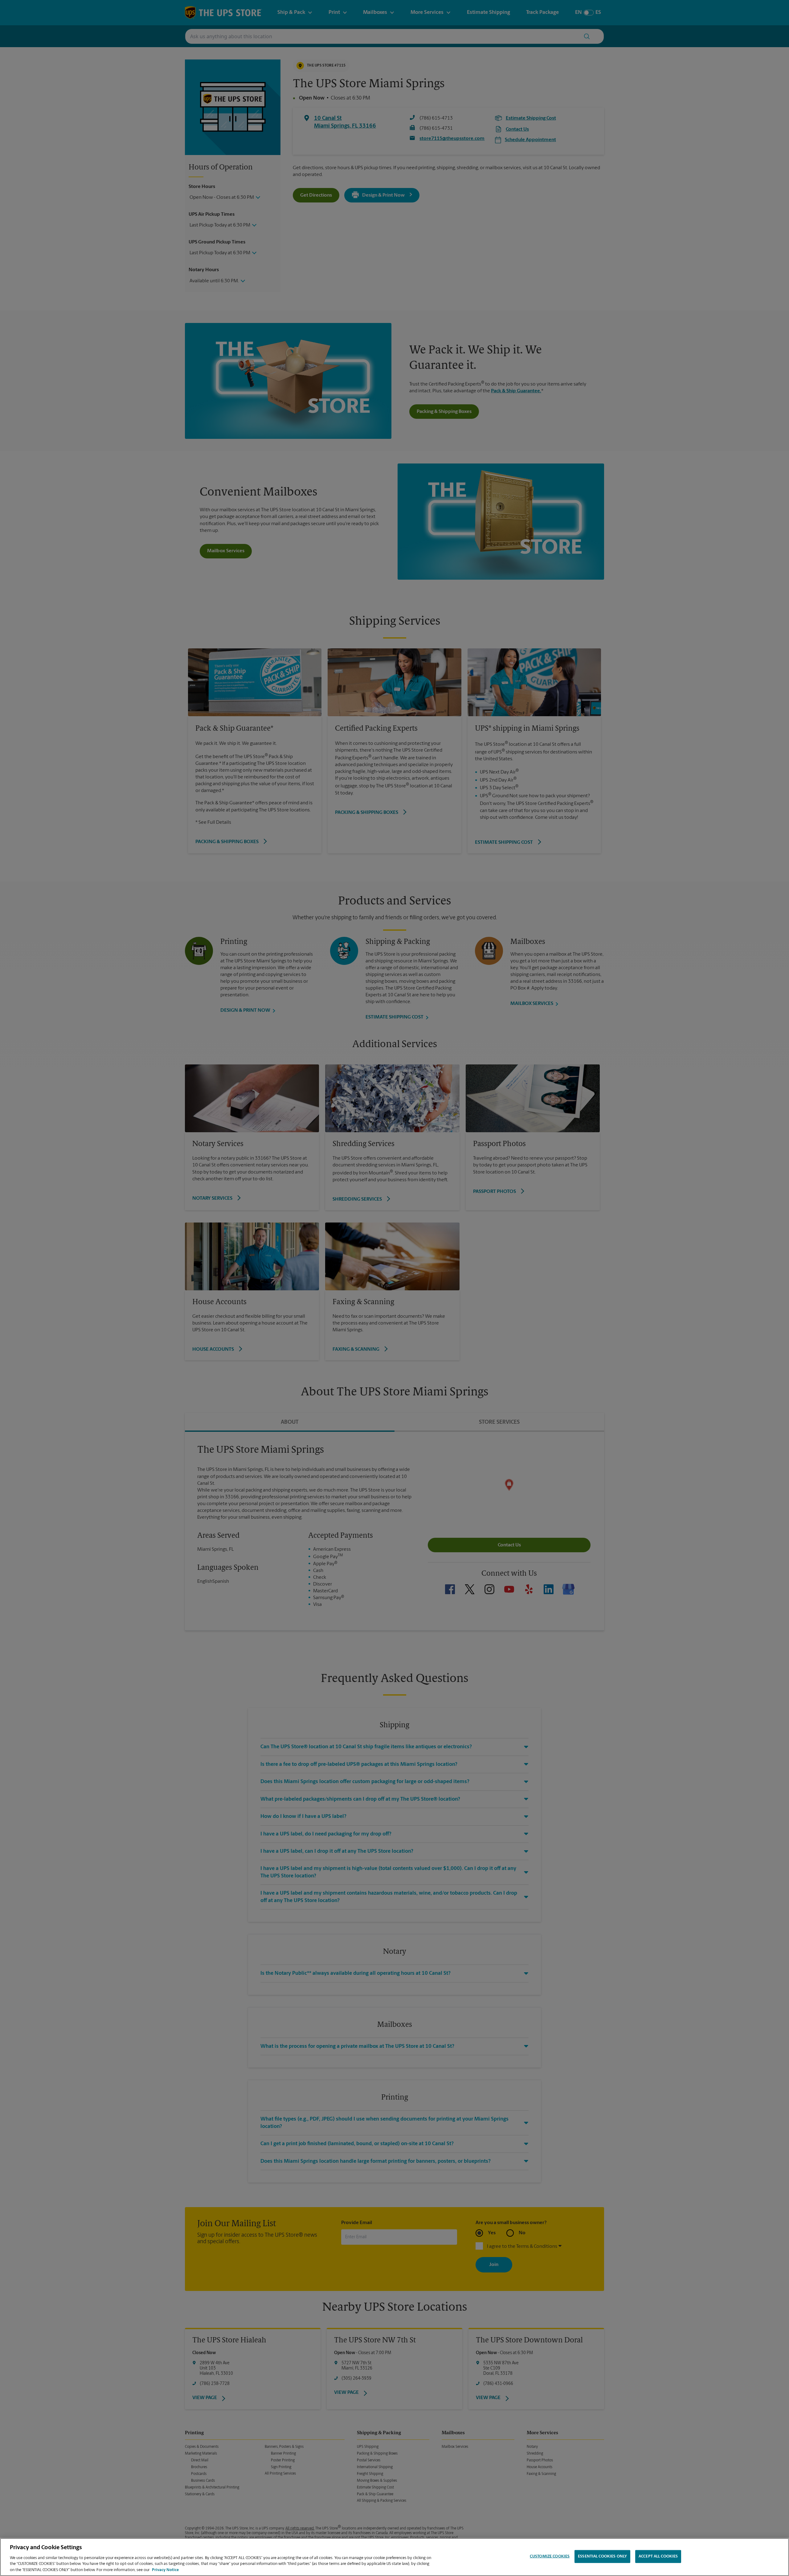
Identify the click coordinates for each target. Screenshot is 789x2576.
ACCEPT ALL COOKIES (658, 2556)
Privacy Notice (165, 2570)
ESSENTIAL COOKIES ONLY (602, 2556)
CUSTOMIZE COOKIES (550, 2556)
